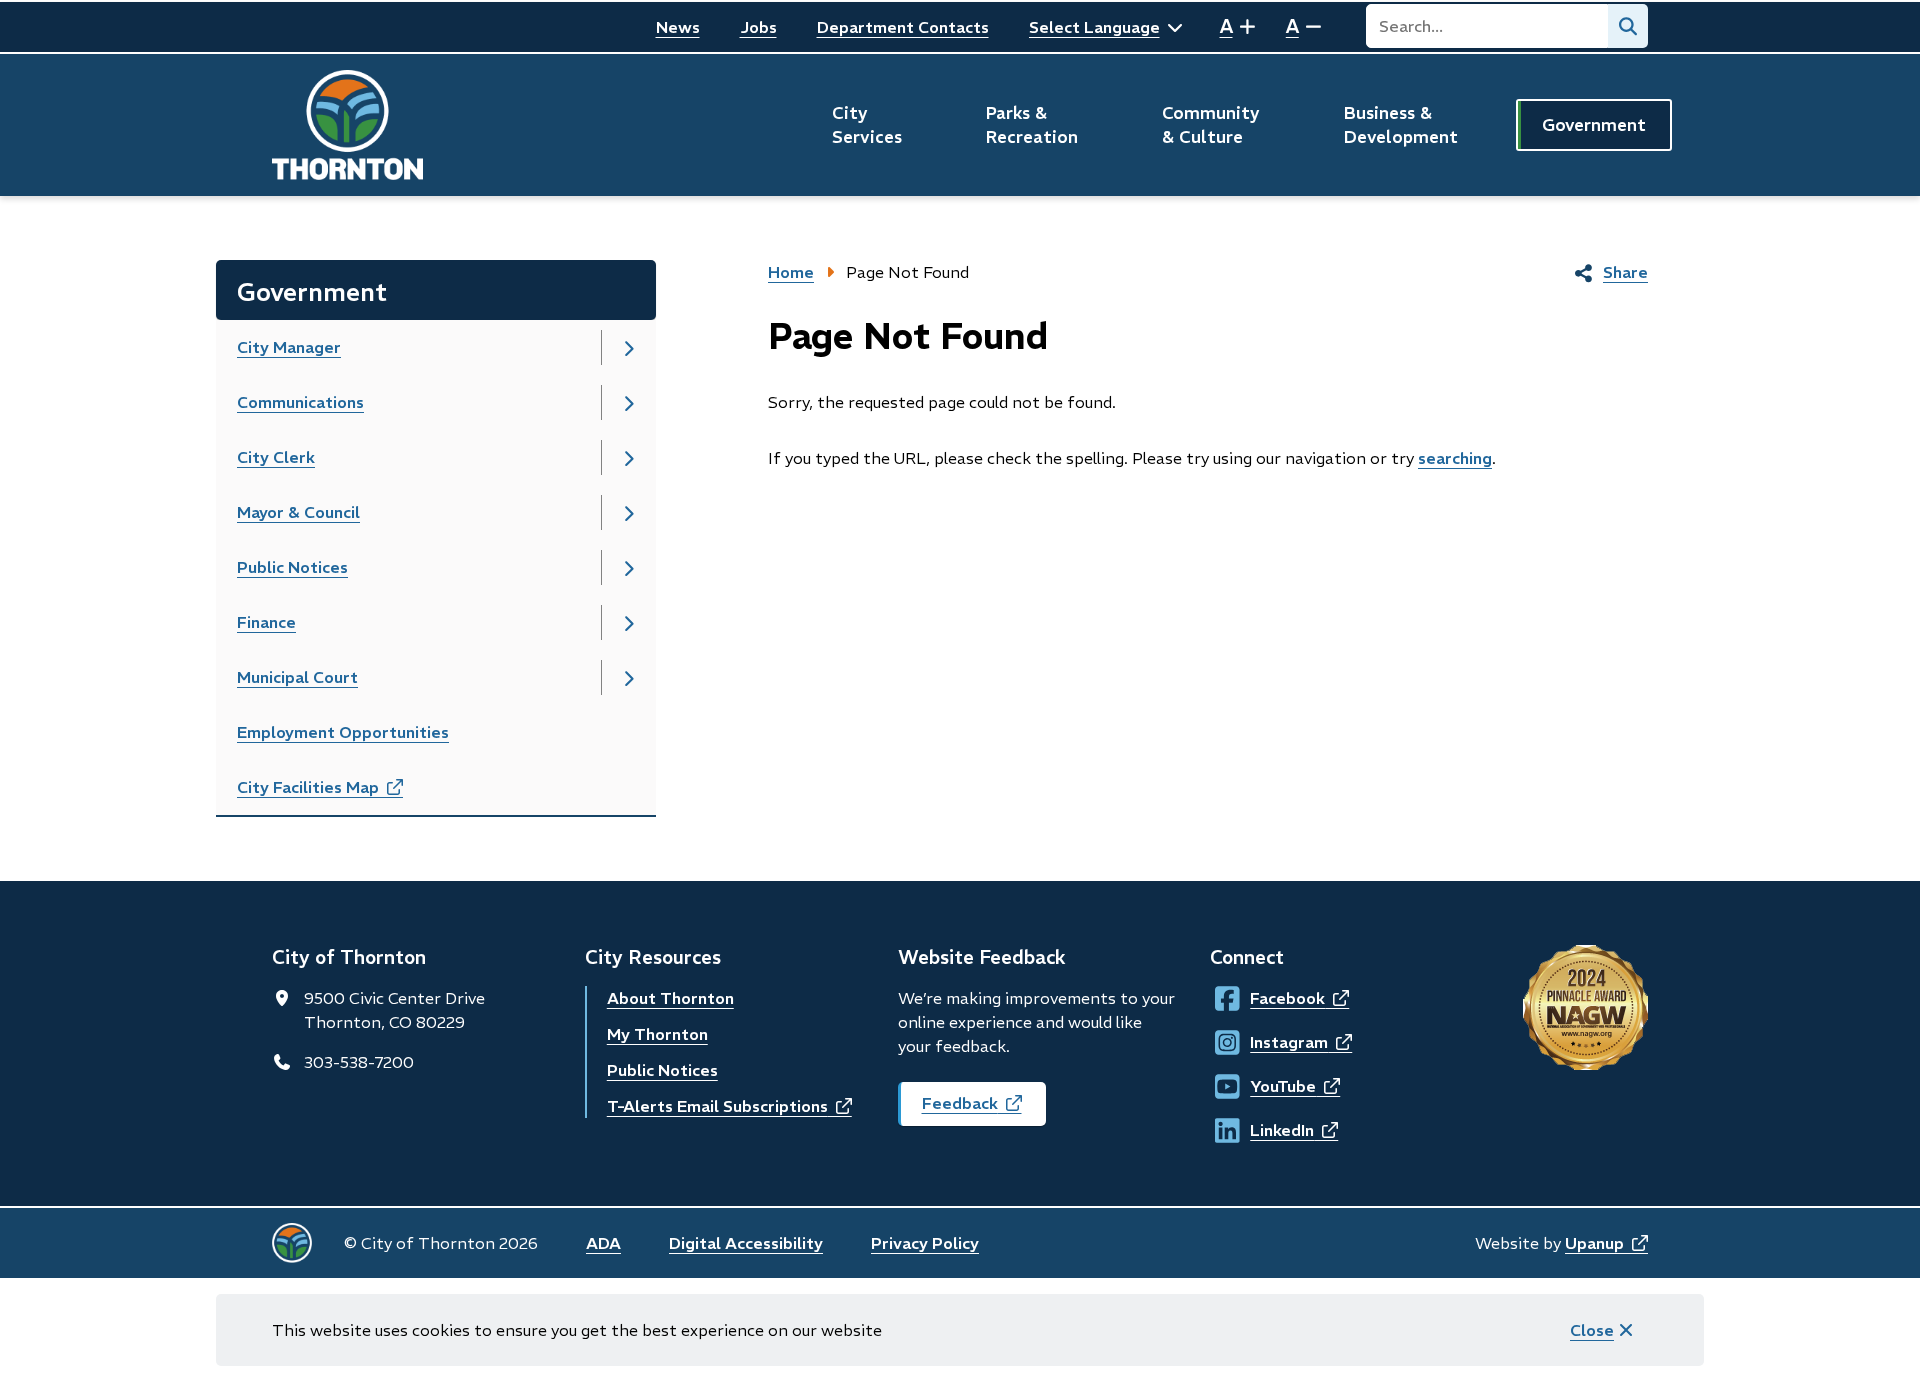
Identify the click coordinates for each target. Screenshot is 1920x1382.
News (678, 27)
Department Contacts (903, 27)
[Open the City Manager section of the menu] (628, 347)
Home (791, 272)
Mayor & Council (298, 512)
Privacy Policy (925, 1243)
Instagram (1269, 1042)
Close (1592, 1330)
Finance (266, 622)
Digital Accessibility (746, 1243)
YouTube (1268, 1086)
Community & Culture (1211, 125)
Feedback (984, 1109)
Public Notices (292, 567)
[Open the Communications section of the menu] (628, 402)
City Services (867, 125)
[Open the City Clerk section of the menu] (628, 457)
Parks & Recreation (1032, 125)
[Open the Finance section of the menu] (628, 622)
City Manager (289, 347)
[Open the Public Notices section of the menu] (628, 567)
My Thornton (657, 1034)
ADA (603, 1243)
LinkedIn (1268, 1130)
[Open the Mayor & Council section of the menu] (628, 512)
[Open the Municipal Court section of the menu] (628, 677)
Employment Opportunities (343, 732)
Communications (300, 402)
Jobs (758, 27)
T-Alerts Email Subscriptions (729, 1106)
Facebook (1268, 998)
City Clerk (276, 457)
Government (1594, 125)
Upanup (1606, 1243)
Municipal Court (297, 677)
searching (1455, 458)
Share (1625, 272)
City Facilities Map (342, 793)
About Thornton (670, 998)
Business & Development (1401, 125)
